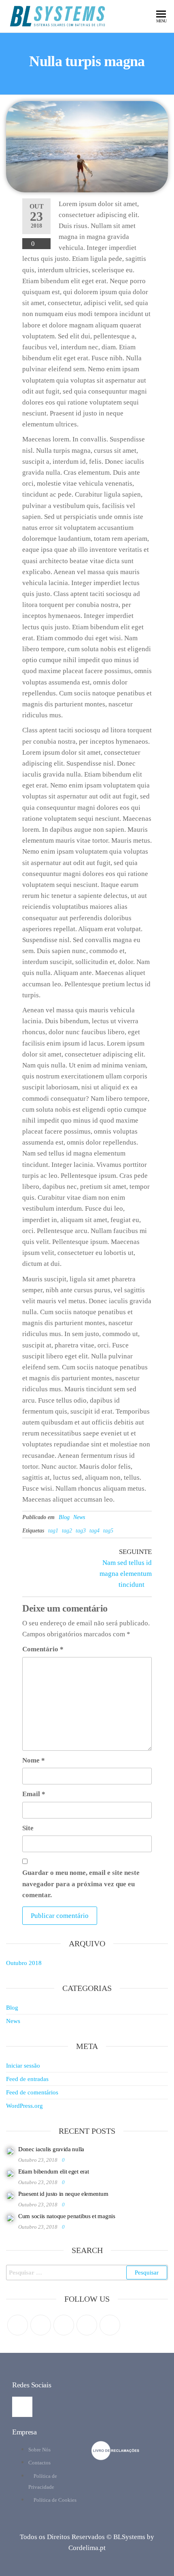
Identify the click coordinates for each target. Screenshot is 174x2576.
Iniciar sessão (23, 2066)
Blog (64, 1517)
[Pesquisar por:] (87, 2273)
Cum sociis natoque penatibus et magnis (67, 2216)
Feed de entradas (27, 2079)
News (79, 1517)
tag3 (81, 1531)
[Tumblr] (110, 2325)
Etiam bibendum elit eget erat (53, 2171)
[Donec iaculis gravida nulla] (10, 2150)
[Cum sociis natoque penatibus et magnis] (10, 2217)
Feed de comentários (32, 2092)
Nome (34, 1760)
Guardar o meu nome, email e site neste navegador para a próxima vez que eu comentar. (81, 1884)
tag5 (108, 1531)
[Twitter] (18, 2325)
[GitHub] (87, 2325)
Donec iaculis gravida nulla (51, 2149)
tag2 (67, 1531)
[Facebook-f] (22, 2407)
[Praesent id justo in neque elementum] (10, 2195)
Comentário (43, 1649)
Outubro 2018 (24, 1963)
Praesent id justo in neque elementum (63, 2194)
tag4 (94, 1531)
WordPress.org (24, 2106)
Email (34, 1794)
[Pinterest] (64, 2325)
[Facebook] (41, 2325)
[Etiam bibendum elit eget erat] (10, 2173)
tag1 (53, 1531)
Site (28, 1828)
